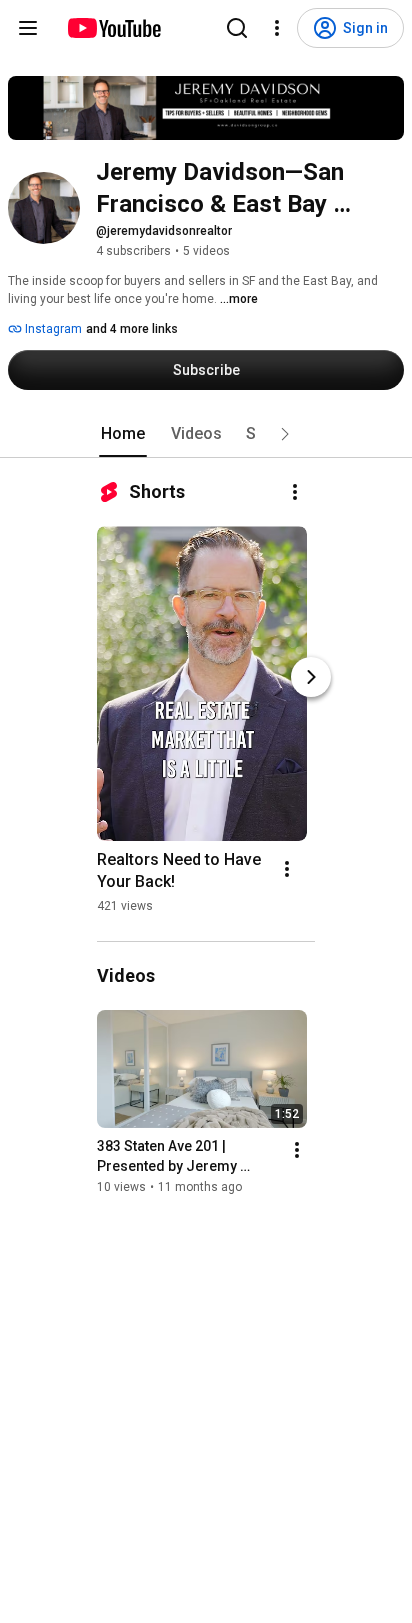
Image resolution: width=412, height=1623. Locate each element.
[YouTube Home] (113, 28)
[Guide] (28, 28)
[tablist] (206, 434)
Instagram (52, 329)
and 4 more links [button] (132, 329)
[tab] (123, 434)
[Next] (311, 677)
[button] (285, 434)
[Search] (237, 28)
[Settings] (277, 28)
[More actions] (295, 492)
